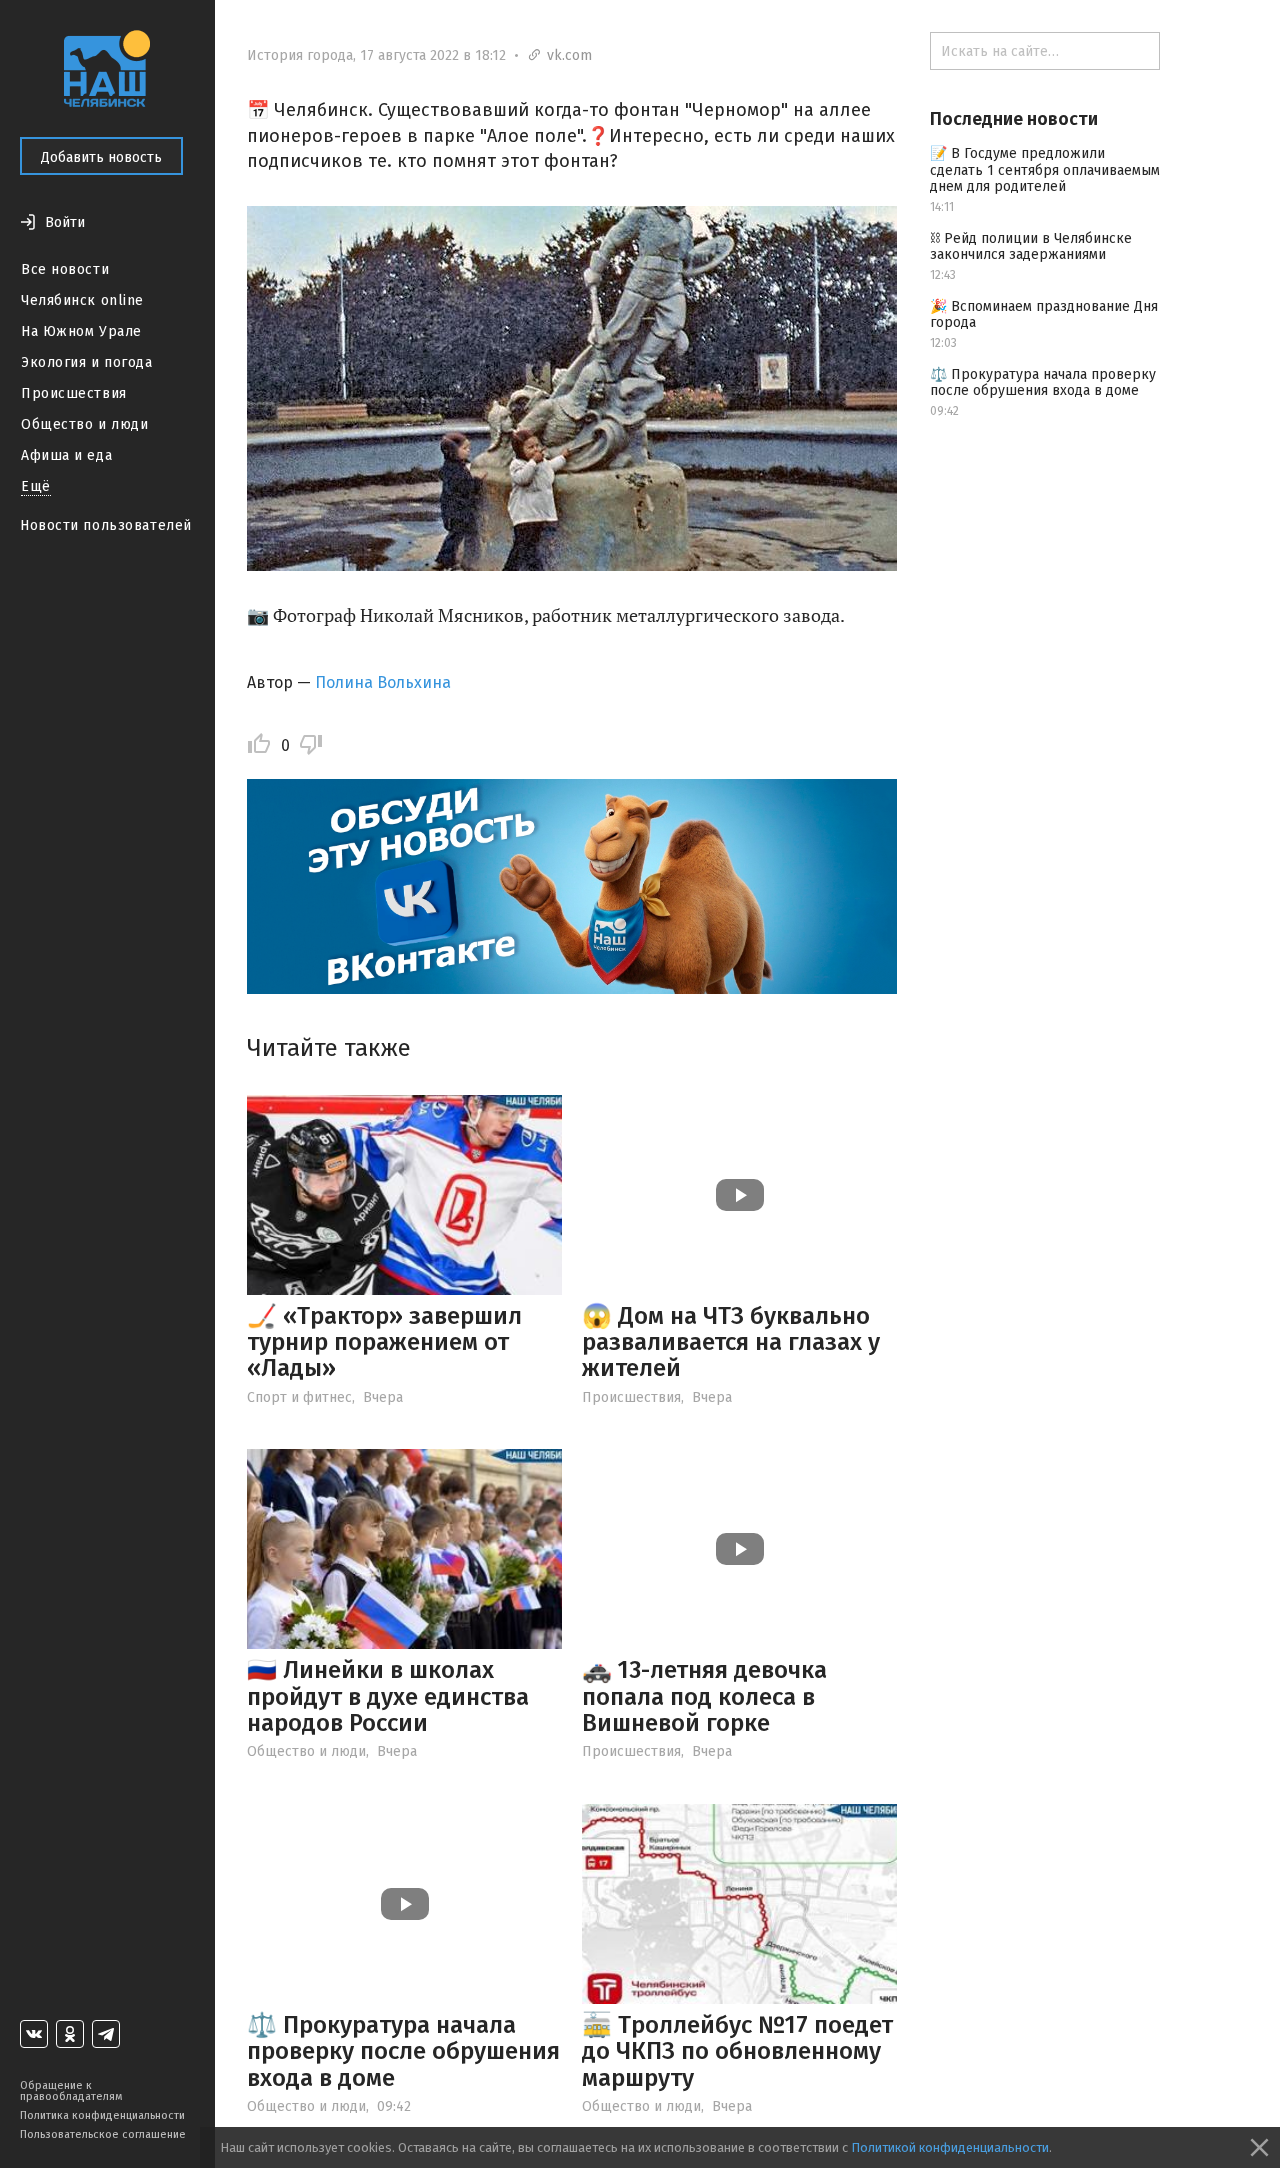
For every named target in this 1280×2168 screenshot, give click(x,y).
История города (300, 55)
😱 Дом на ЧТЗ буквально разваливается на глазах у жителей (731, 1342)
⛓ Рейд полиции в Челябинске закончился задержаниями (1031, 247)
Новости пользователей (106, 525)
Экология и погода (87, 362)
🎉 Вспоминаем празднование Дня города (1044, 315)
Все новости (65, 269)
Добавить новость (101, 157)
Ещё (36, 486)
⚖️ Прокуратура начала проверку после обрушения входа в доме (403, 2051)
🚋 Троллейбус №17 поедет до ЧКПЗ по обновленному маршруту (737, 2051)
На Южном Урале (81, 331)
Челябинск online (82, 300)
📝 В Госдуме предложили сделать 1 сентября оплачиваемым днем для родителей (1045, 170)
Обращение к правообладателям (71, 2091)
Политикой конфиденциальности (950, 2147)
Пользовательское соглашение (103, 2134)
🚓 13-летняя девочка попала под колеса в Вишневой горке (704, 1696)
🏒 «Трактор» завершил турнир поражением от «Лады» (384, 1342)
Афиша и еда (66, 455)
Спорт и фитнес (299, 1397)
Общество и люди (84, 424)
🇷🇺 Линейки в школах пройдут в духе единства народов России (388, 1696)
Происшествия (74, 393)
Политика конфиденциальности (102, 2115)
